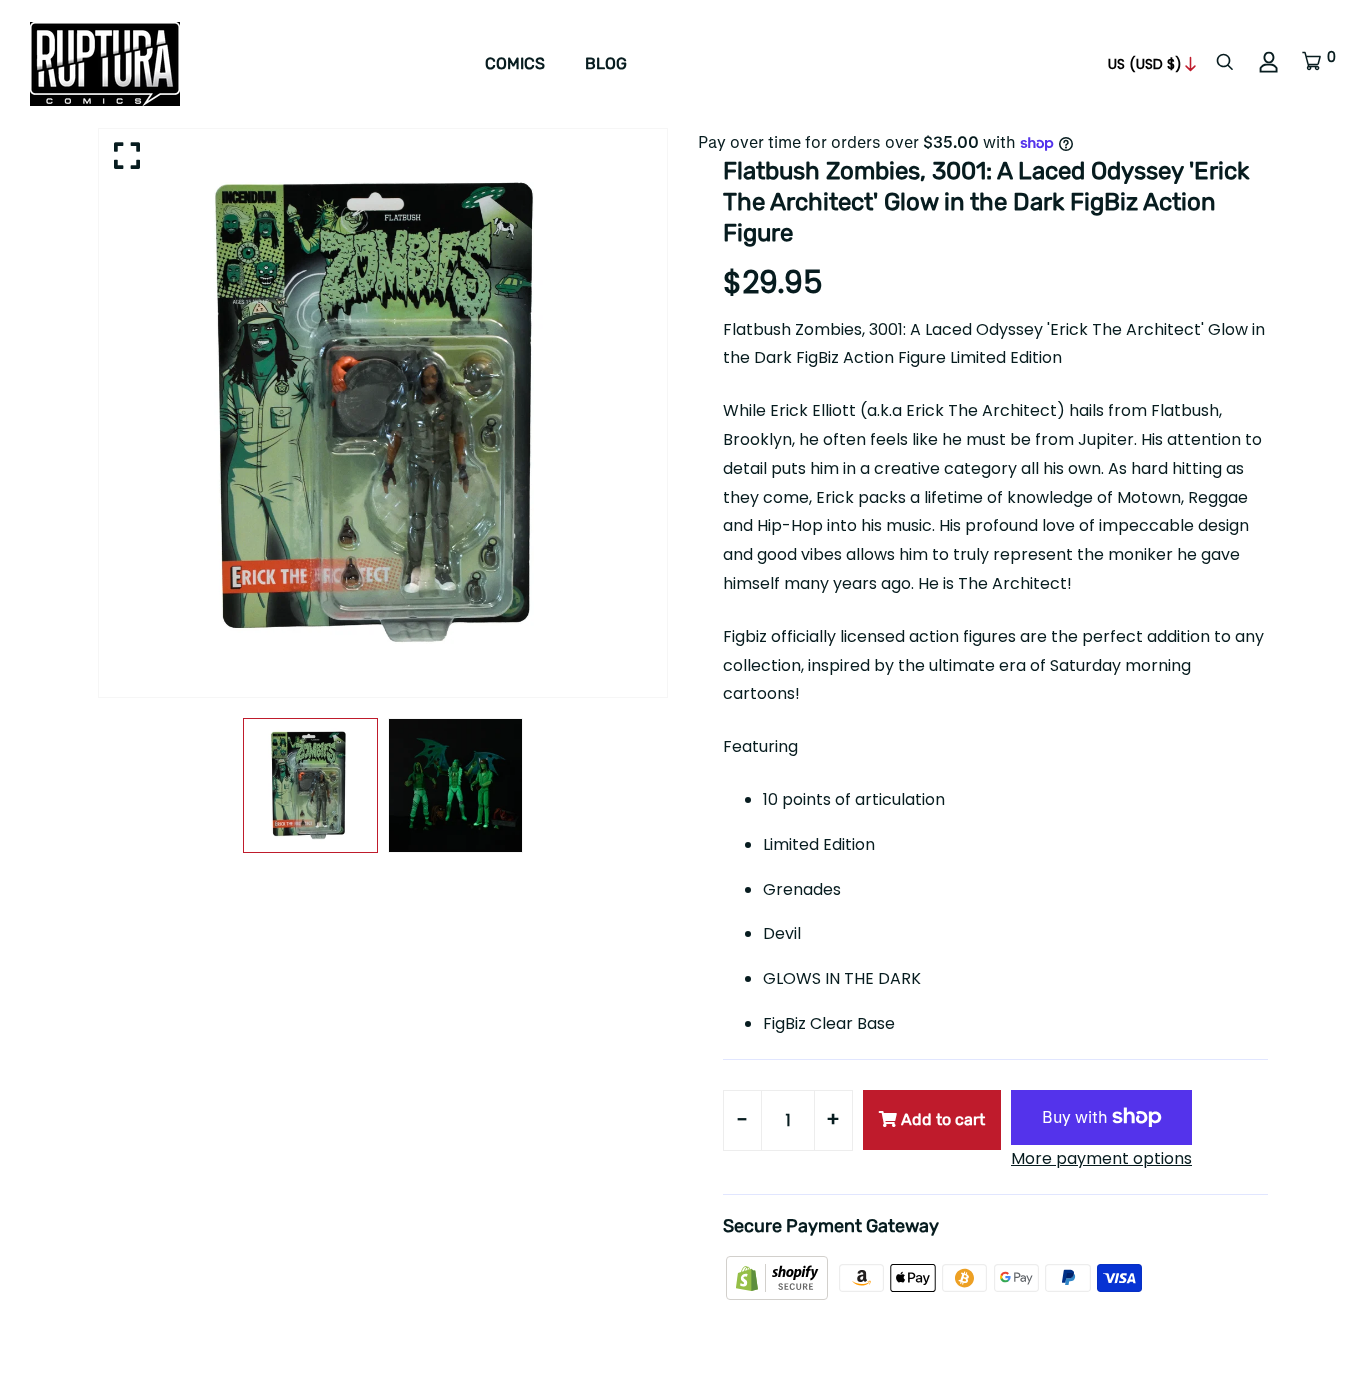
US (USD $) (1145, 64)
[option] (383, 413)
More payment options (1101, 1158)
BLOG (606, 63)
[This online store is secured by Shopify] (779, 1276)
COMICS (515, 63)
